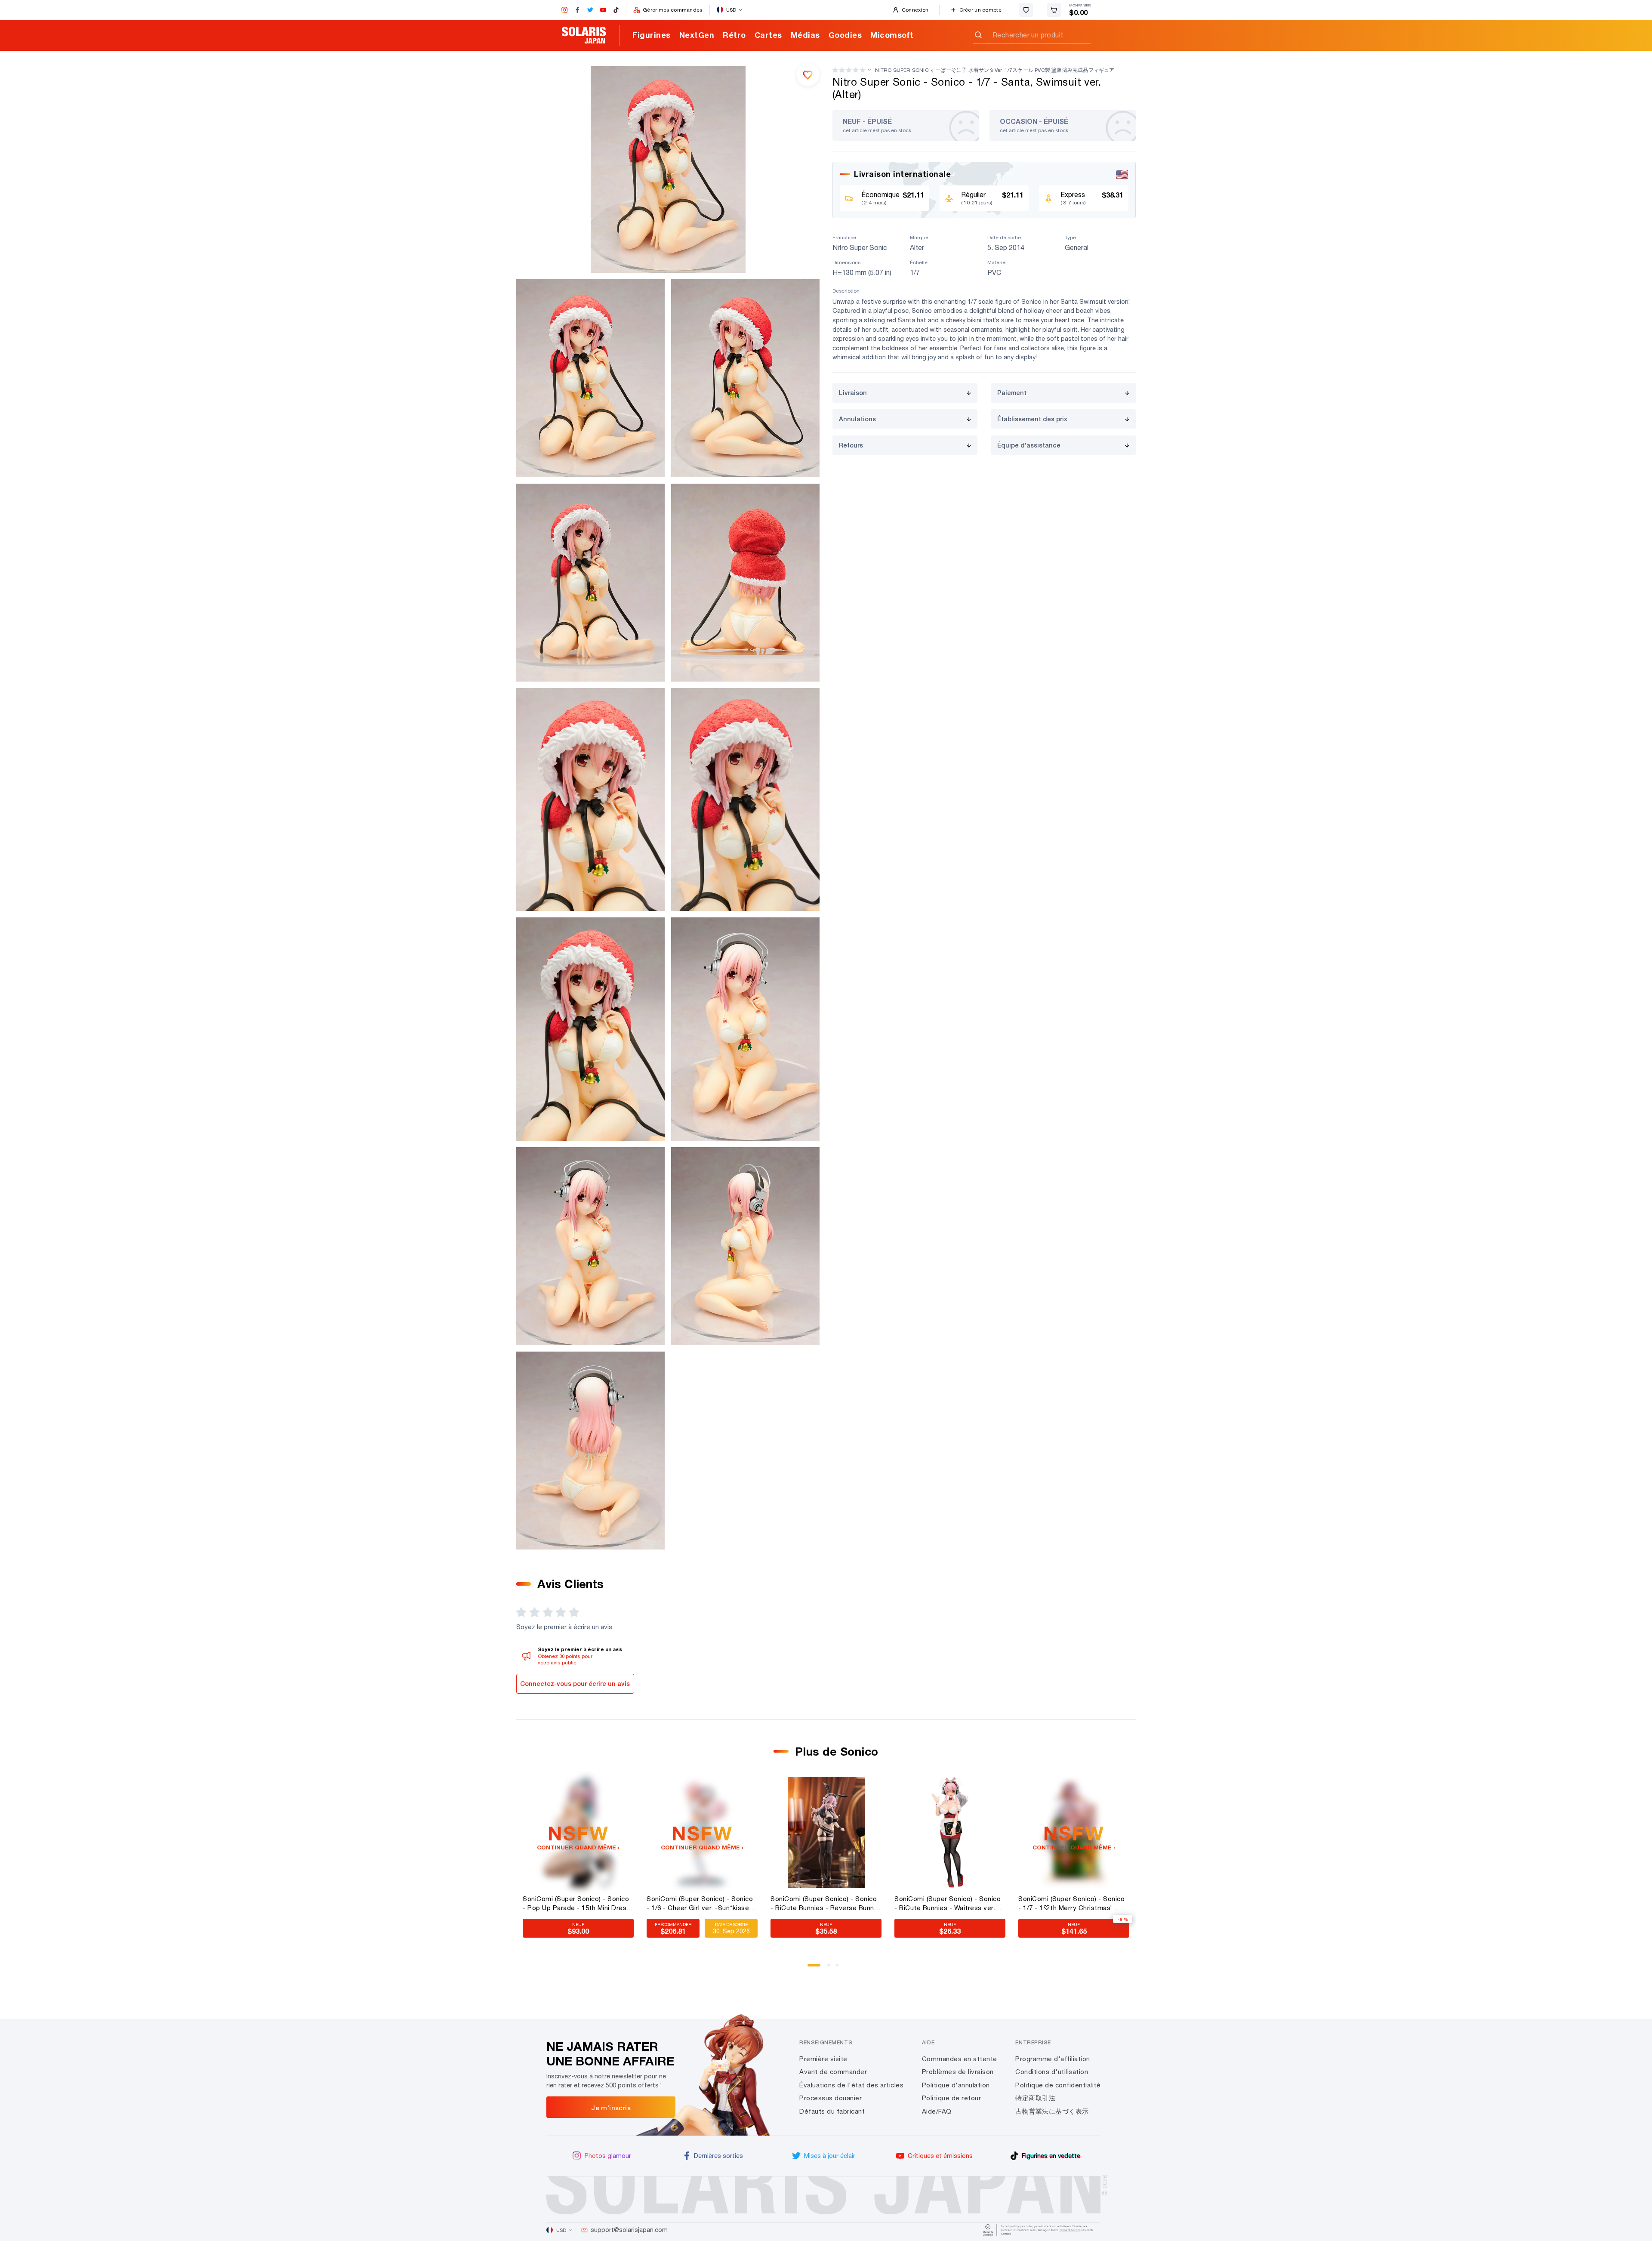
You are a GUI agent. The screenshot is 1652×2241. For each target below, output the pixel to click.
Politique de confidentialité (1058, 2085)
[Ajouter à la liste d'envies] (808, 74)
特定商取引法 (1035, 2098)
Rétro (734, 35)
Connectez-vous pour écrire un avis (575, 1684)
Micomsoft (892, 35)
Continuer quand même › (578, 1847)
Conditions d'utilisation (1052, 2072)
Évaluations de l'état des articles (851, 2085)
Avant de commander (833, 2072)
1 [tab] (812, 1968)
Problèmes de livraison (958, 2072)
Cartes (768, 35)
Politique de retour (952, 2098)
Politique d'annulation (956, 2085)
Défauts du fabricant (832, 2111)
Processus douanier (831, 2098)
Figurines (652, 35)
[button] (849, 70)
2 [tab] (832, 1968)
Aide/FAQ (937, 2111)
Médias (805, 35)
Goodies (845, 35)
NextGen (697, 35)
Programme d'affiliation (1053, 2059)
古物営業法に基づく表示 (1052, 2111)
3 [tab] (840, 1968)
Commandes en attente (960, 2059)
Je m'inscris (611, 2108)
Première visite (823, 2059)
